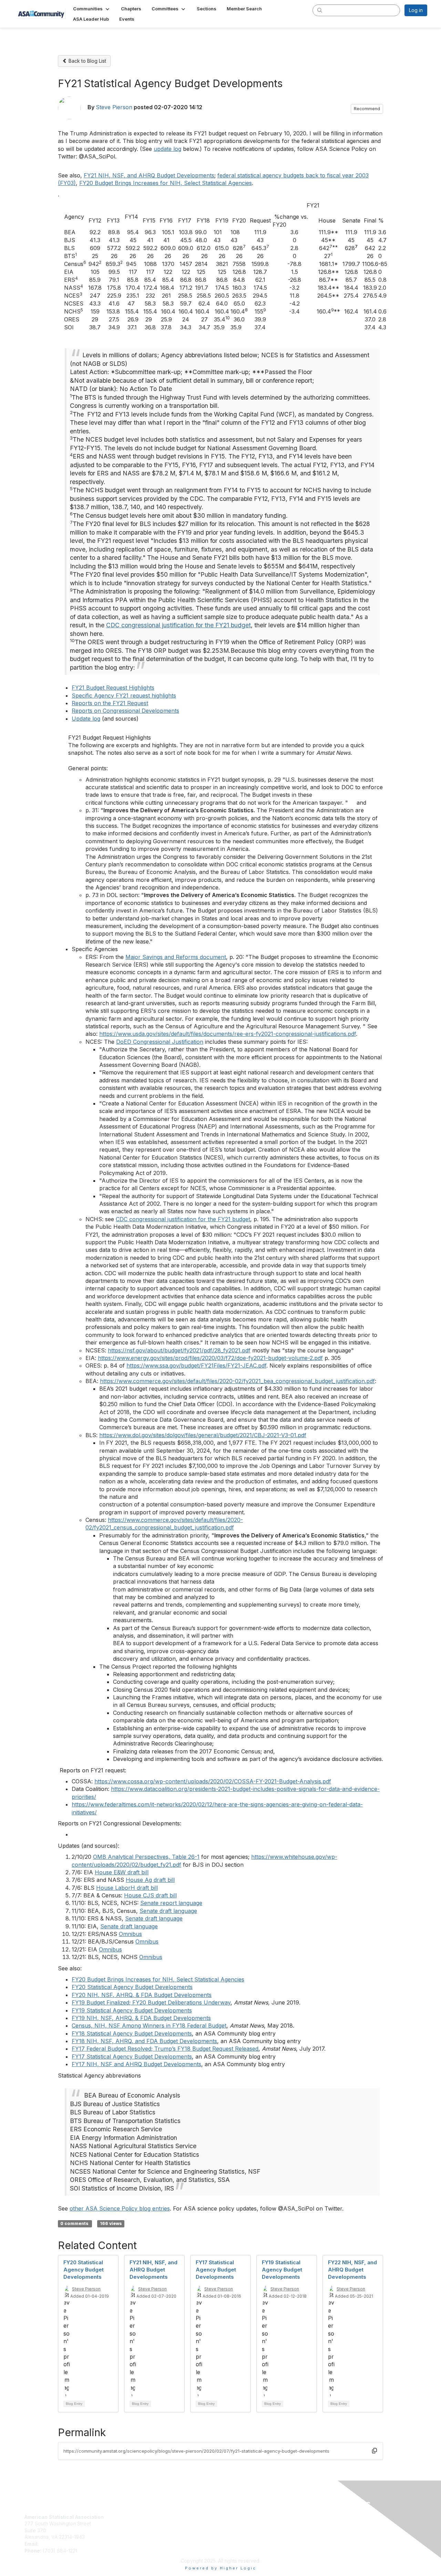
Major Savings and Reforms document (176, 957)
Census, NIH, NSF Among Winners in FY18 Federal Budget (149, 2026)
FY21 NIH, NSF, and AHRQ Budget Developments (149, 175)
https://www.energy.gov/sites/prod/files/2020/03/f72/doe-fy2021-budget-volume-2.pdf (210, 1358)
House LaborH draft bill (127, 1888)
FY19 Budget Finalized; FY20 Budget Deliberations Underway (151, 2002)
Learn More (137, 2530)
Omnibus (130, 1934)
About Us (234, 2517)
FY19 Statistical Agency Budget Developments (132, 2010)
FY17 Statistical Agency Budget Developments (132, 2057)
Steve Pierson (114, 107)
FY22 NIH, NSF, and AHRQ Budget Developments (352, 2270)
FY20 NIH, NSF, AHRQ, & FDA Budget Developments (142, 1995)
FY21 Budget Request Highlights (113, 688)
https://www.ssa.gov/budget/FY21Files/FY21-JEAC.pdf (196, 1366)
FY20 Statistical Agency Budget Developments (132, 1987)
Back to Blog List (87, 61)
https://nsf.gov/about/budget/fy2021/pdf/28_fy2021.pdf (179, 1350)
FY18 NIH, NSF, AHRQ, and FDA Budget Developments (144, 2041)
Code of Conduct (243, 2523)
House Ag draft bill (150, 1880)
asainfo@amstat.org (62, 2544)
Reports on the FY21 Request (110, 703)
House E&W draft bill (122, 1872)
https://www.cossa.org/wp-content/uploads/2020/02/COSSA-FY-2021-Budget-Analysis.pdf (213, 1781)
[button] (92, 9)
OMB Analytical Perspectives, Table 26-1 (146, 1857)
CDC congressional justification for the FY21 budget (178, 625)
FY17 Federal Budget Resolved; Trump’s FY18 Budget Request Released (165, 2049)
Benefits (133, 2523)
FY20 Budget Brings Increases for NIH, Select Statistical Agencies (166, 183)
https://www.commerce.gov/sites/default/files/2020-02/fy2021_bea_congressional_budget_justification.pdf (237, 1381)
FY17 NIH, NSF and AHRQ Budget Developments (136, 2064)
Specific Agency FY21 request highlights (124, 695)
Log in (416, 10)
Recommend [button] (367, 109)
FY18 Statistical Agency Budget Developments (132, 2033)
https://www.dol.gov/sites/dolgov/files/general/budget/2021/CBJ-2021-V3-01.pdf (203, 1435)
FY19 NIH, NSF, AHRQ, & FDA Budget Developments (141, 2018)
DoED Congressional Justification (160, 1042)
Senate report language (171, 1903)
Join (129, 2517)
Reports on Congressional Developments (125, 711)
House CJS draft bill (150, 1895)
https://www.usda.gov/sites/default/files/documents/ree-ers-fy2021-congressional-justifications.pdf (228, 1034)
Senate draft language (168, 1911)
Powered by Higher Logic (221, 2568)
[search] (320, 10)
